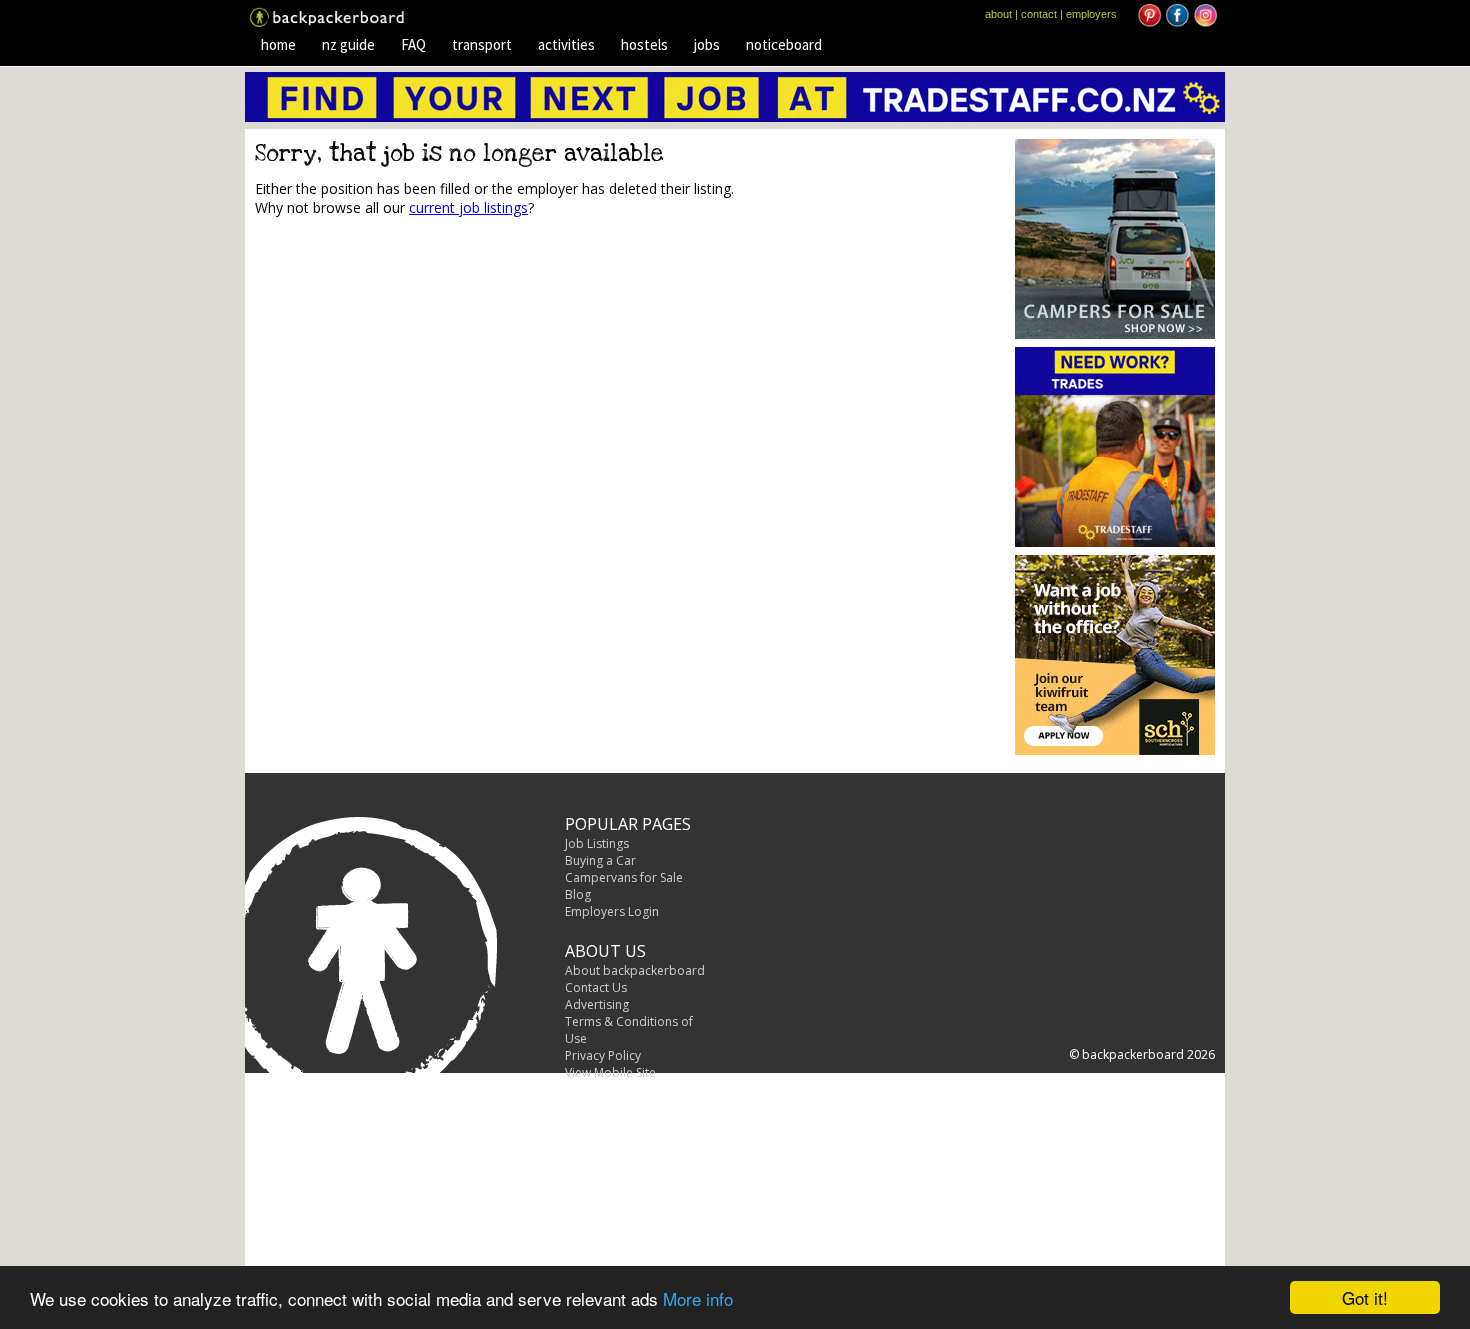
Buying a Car (600, 860)
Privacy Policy (603, 1055)
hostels (644, 44)
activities (566, 44)
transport (482, 44)
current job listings (468, 207)
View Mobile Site (610, 1072)
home (278, 44)
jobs (707, 44)
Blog (578, 894)
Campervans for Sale (624, 877)
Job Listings (597, 843)
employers (1091, 14)
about (998, 14)
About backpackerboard (635, 970)
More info (698, 1298)
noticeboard (784, 44)
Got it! (1365, 1297)
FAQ (413, 44)
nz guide (348, 44)
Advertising (597, 1004)
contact (1039, 14)
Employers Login (612, 911)
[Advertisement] (423, 386)
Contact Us (596, 987)
